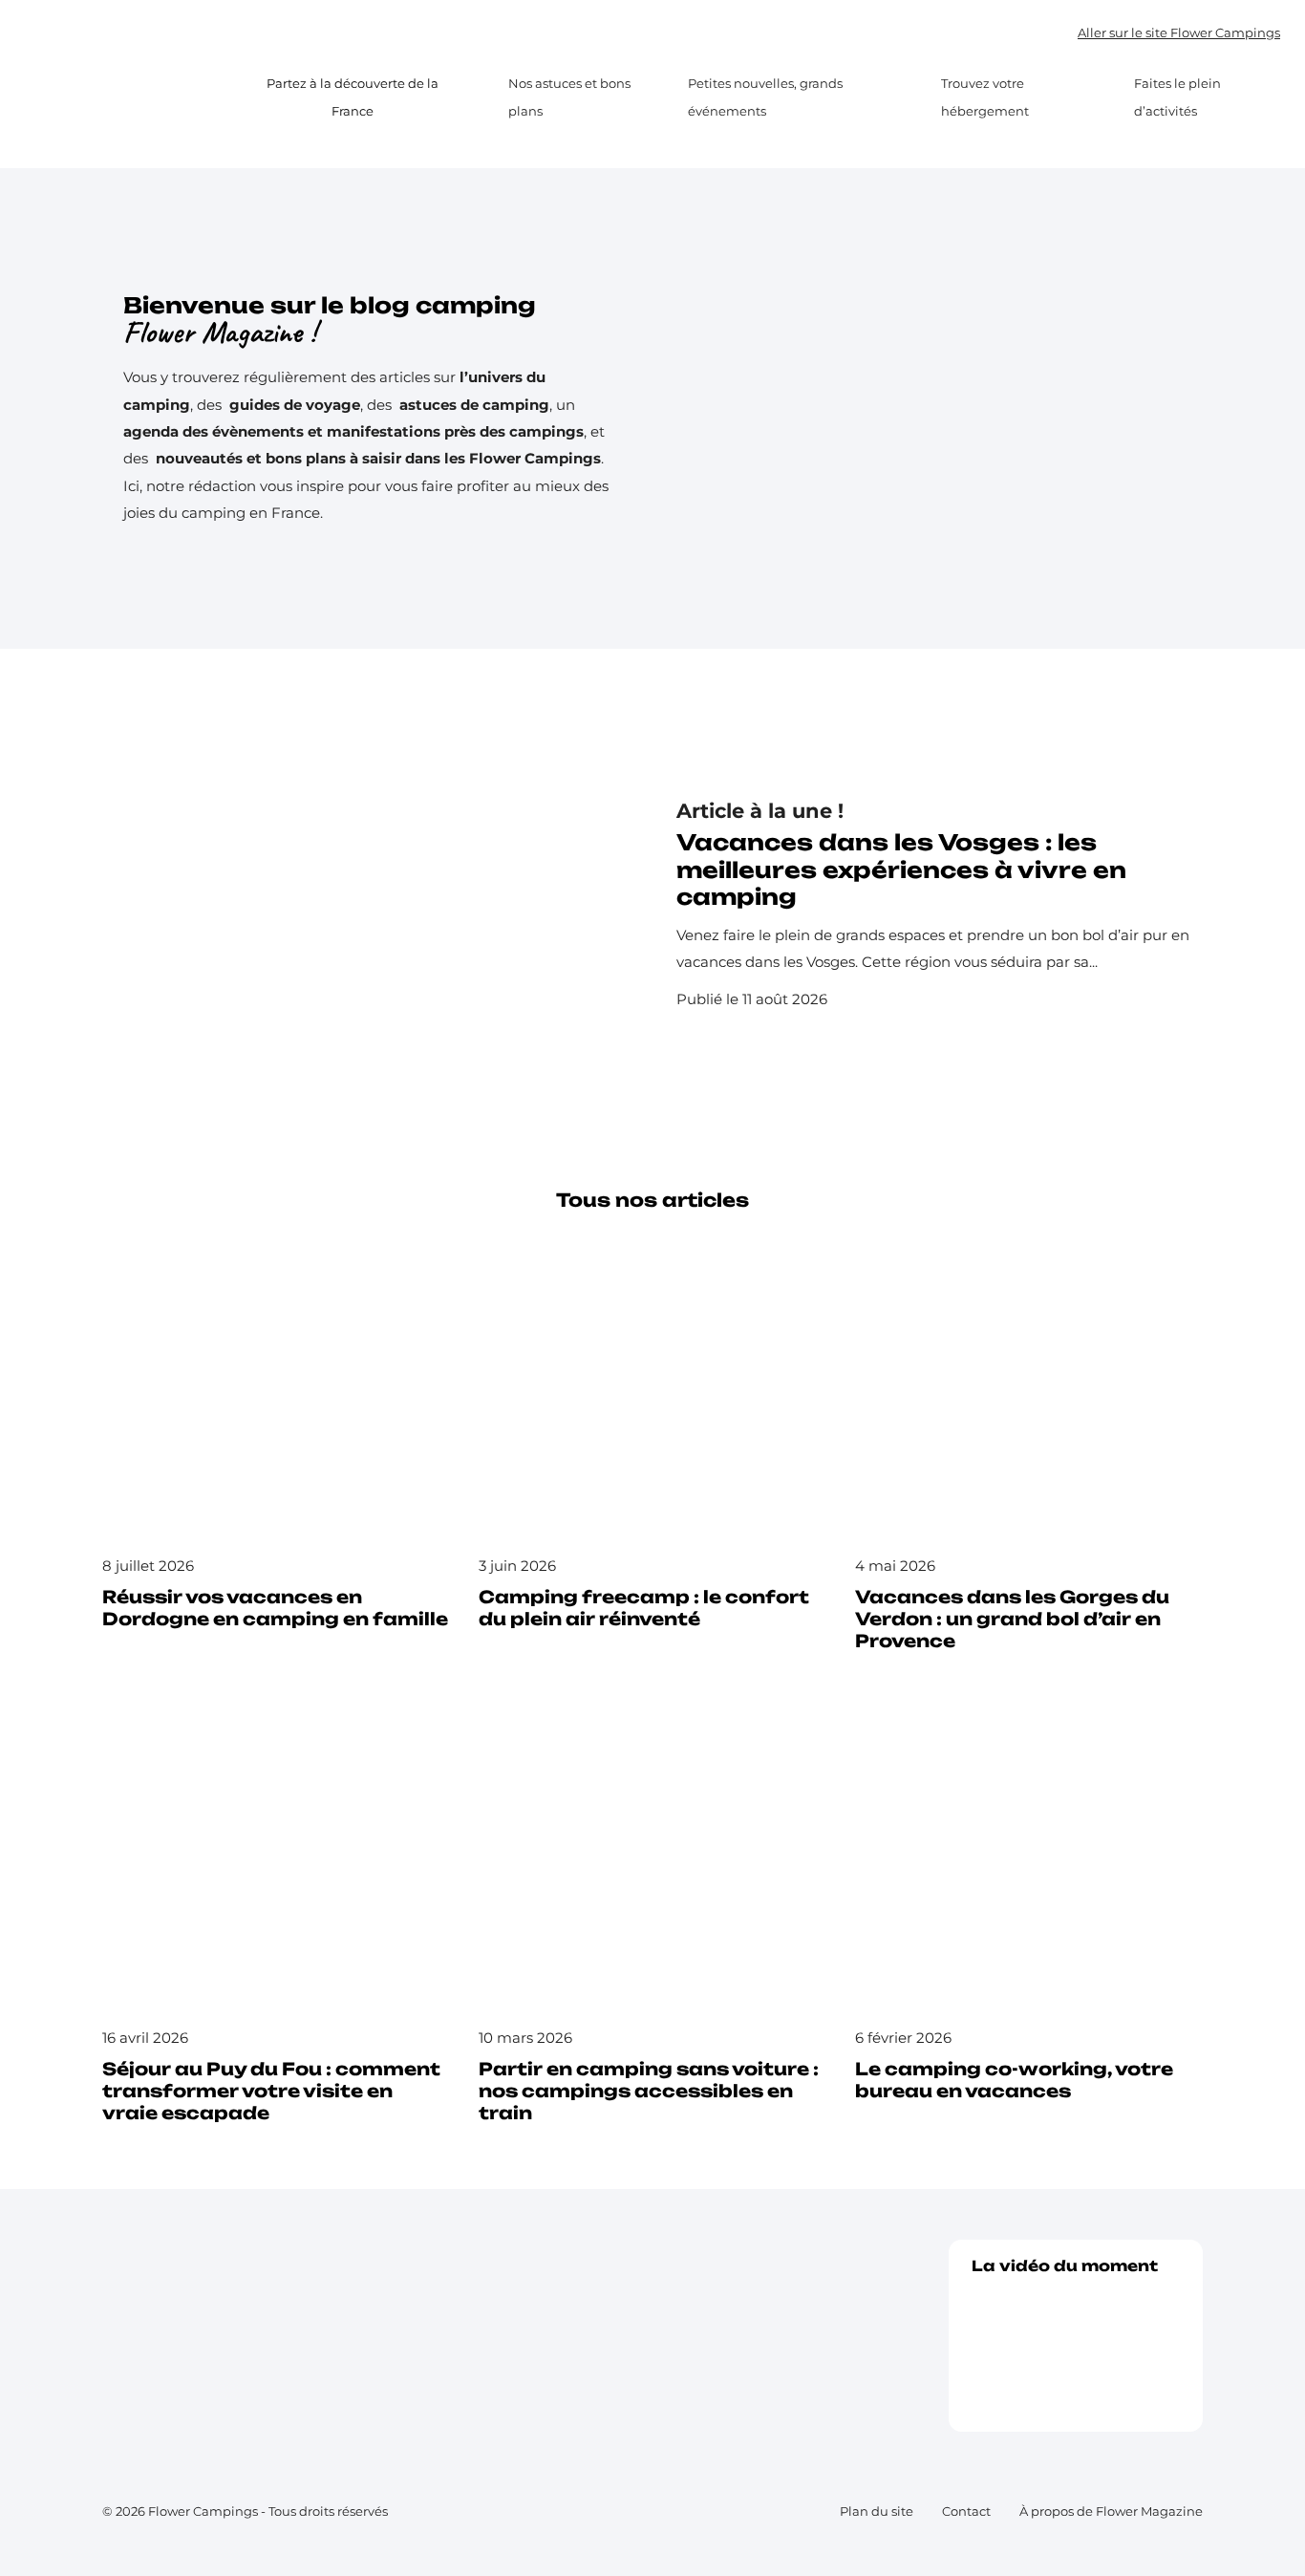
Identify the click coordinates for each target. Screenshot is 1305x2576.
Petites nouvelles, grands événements (765, 97)
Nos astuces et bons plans (569, 97)
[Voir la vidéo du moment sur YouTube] (1076, 2345)
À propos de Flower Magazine (1111, 2511)
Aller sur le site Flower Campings (1179, 32)
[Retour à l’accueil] (138, 97)
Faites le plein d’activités (1177, 97)
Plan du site (877, 2511)
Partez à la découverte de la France (353, 97)
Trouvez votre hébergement (985, 97)
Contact (966, 2511)
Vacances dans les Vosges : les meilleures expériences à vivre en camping (901, 870)
